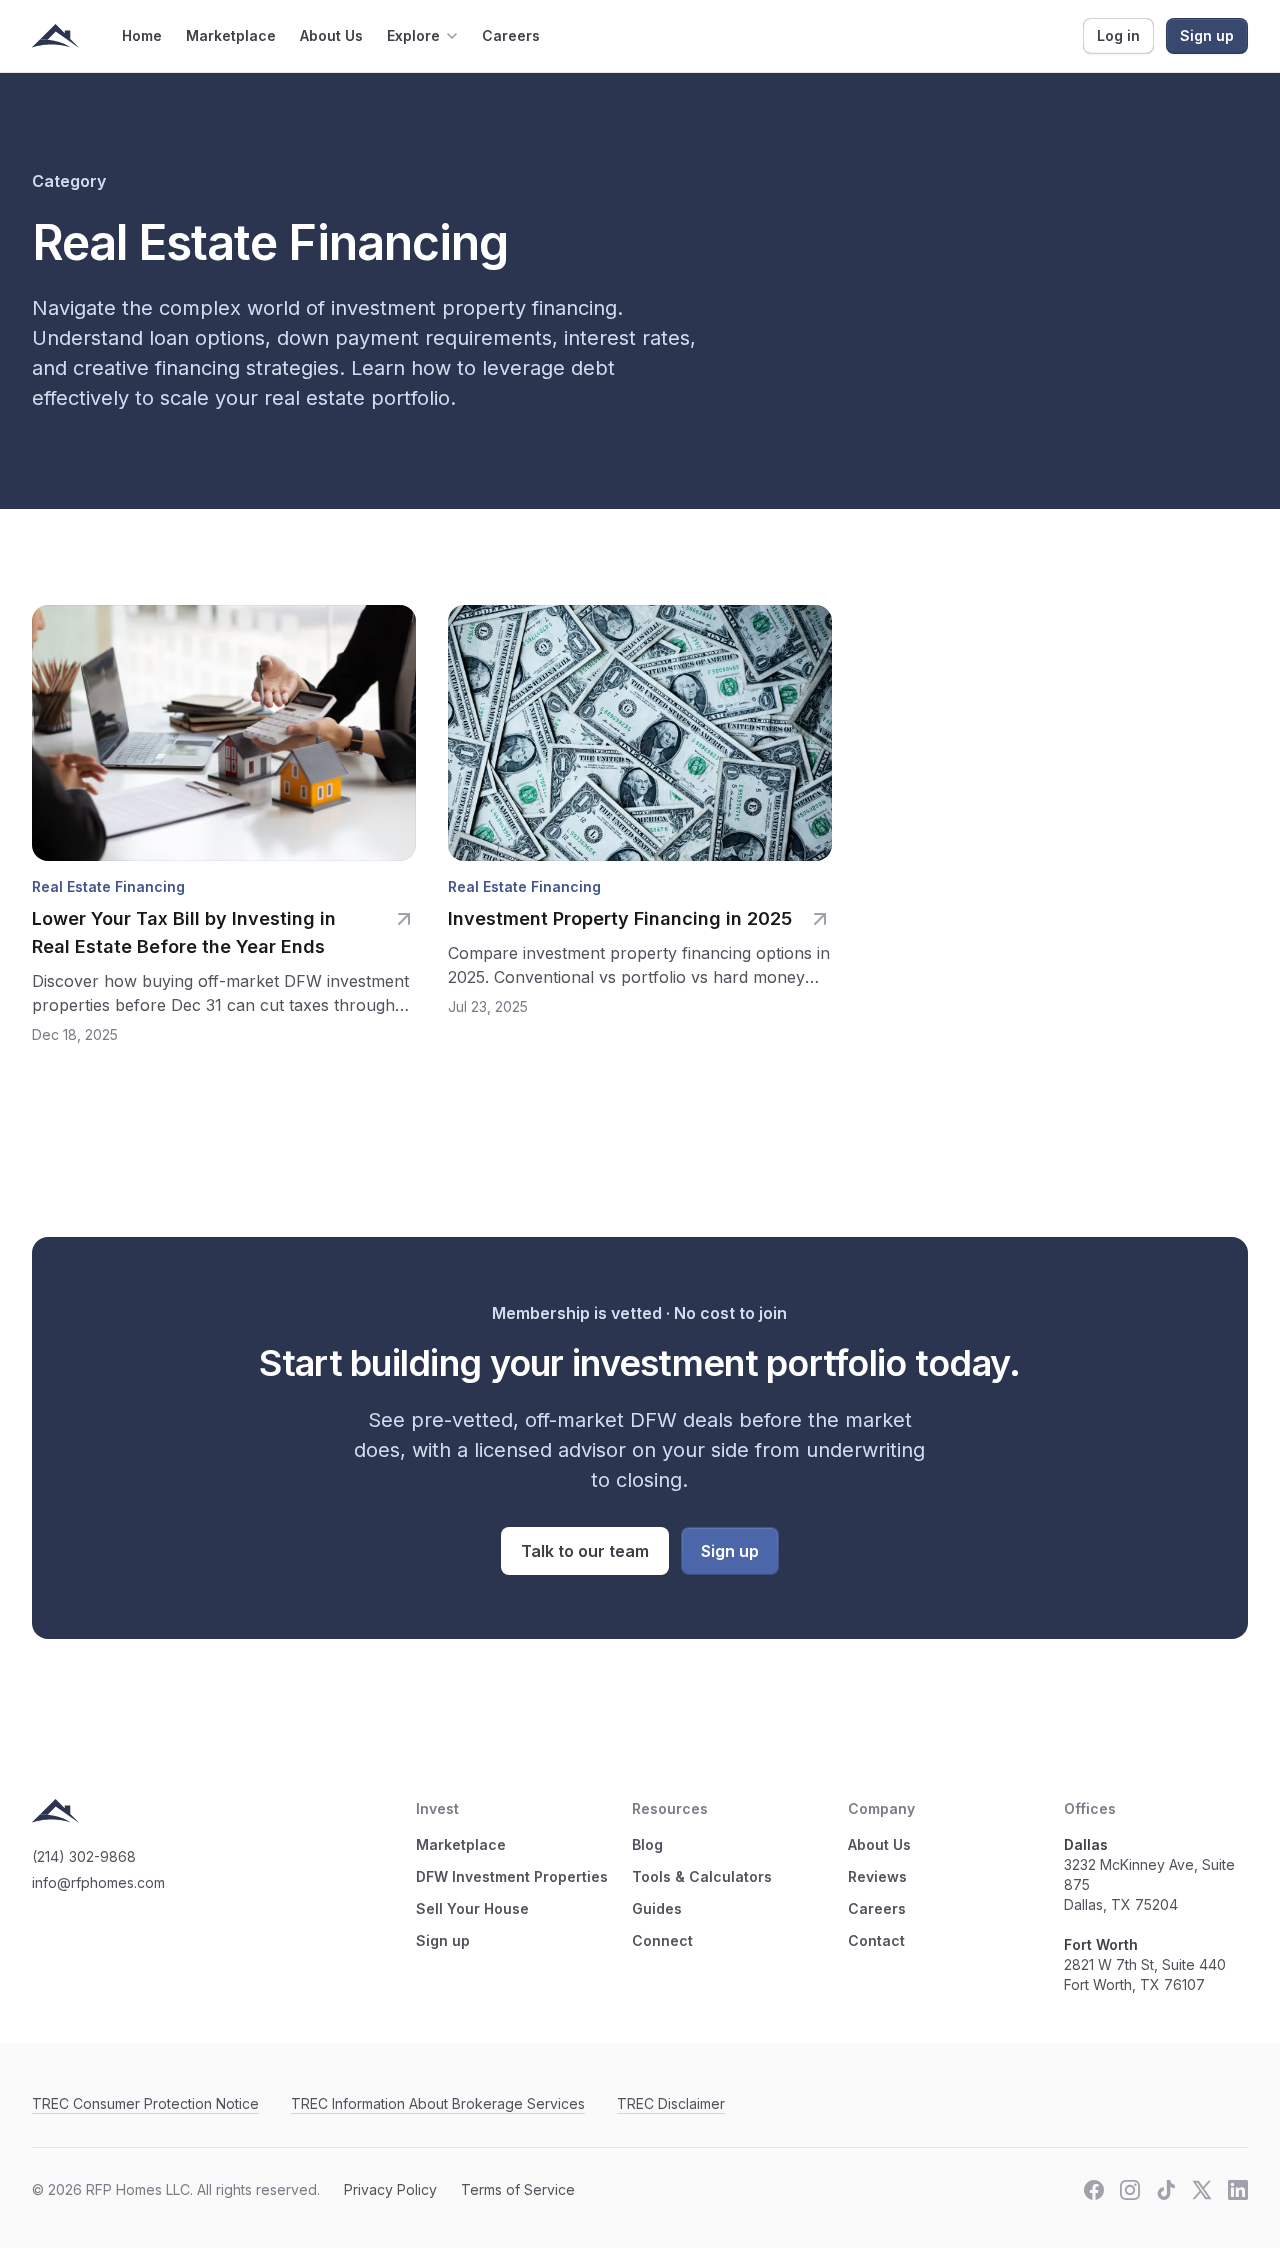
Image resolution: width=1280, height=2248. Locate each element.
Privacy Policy (390, 2189)
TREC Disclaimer (671, 2103)
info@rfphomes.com (98, 1882)
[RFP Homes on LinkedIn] (1238, 2190)
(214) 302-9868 (84, 1856)
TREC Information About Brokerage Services (438, 2103)
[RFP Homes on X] (1202, 2190)
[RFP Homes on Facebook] (1094, 2190)
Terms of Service (518, 2189)
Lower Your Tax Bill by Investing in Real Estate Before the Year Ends (184, 932)
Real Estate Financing (108, 886)
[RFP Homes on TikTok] (1166, 2190)
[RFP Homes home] (56, 36)
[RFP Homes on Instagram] (1130, 2190)
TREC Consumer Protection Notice (145, 2103)
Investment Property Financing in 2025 (620, 918)
